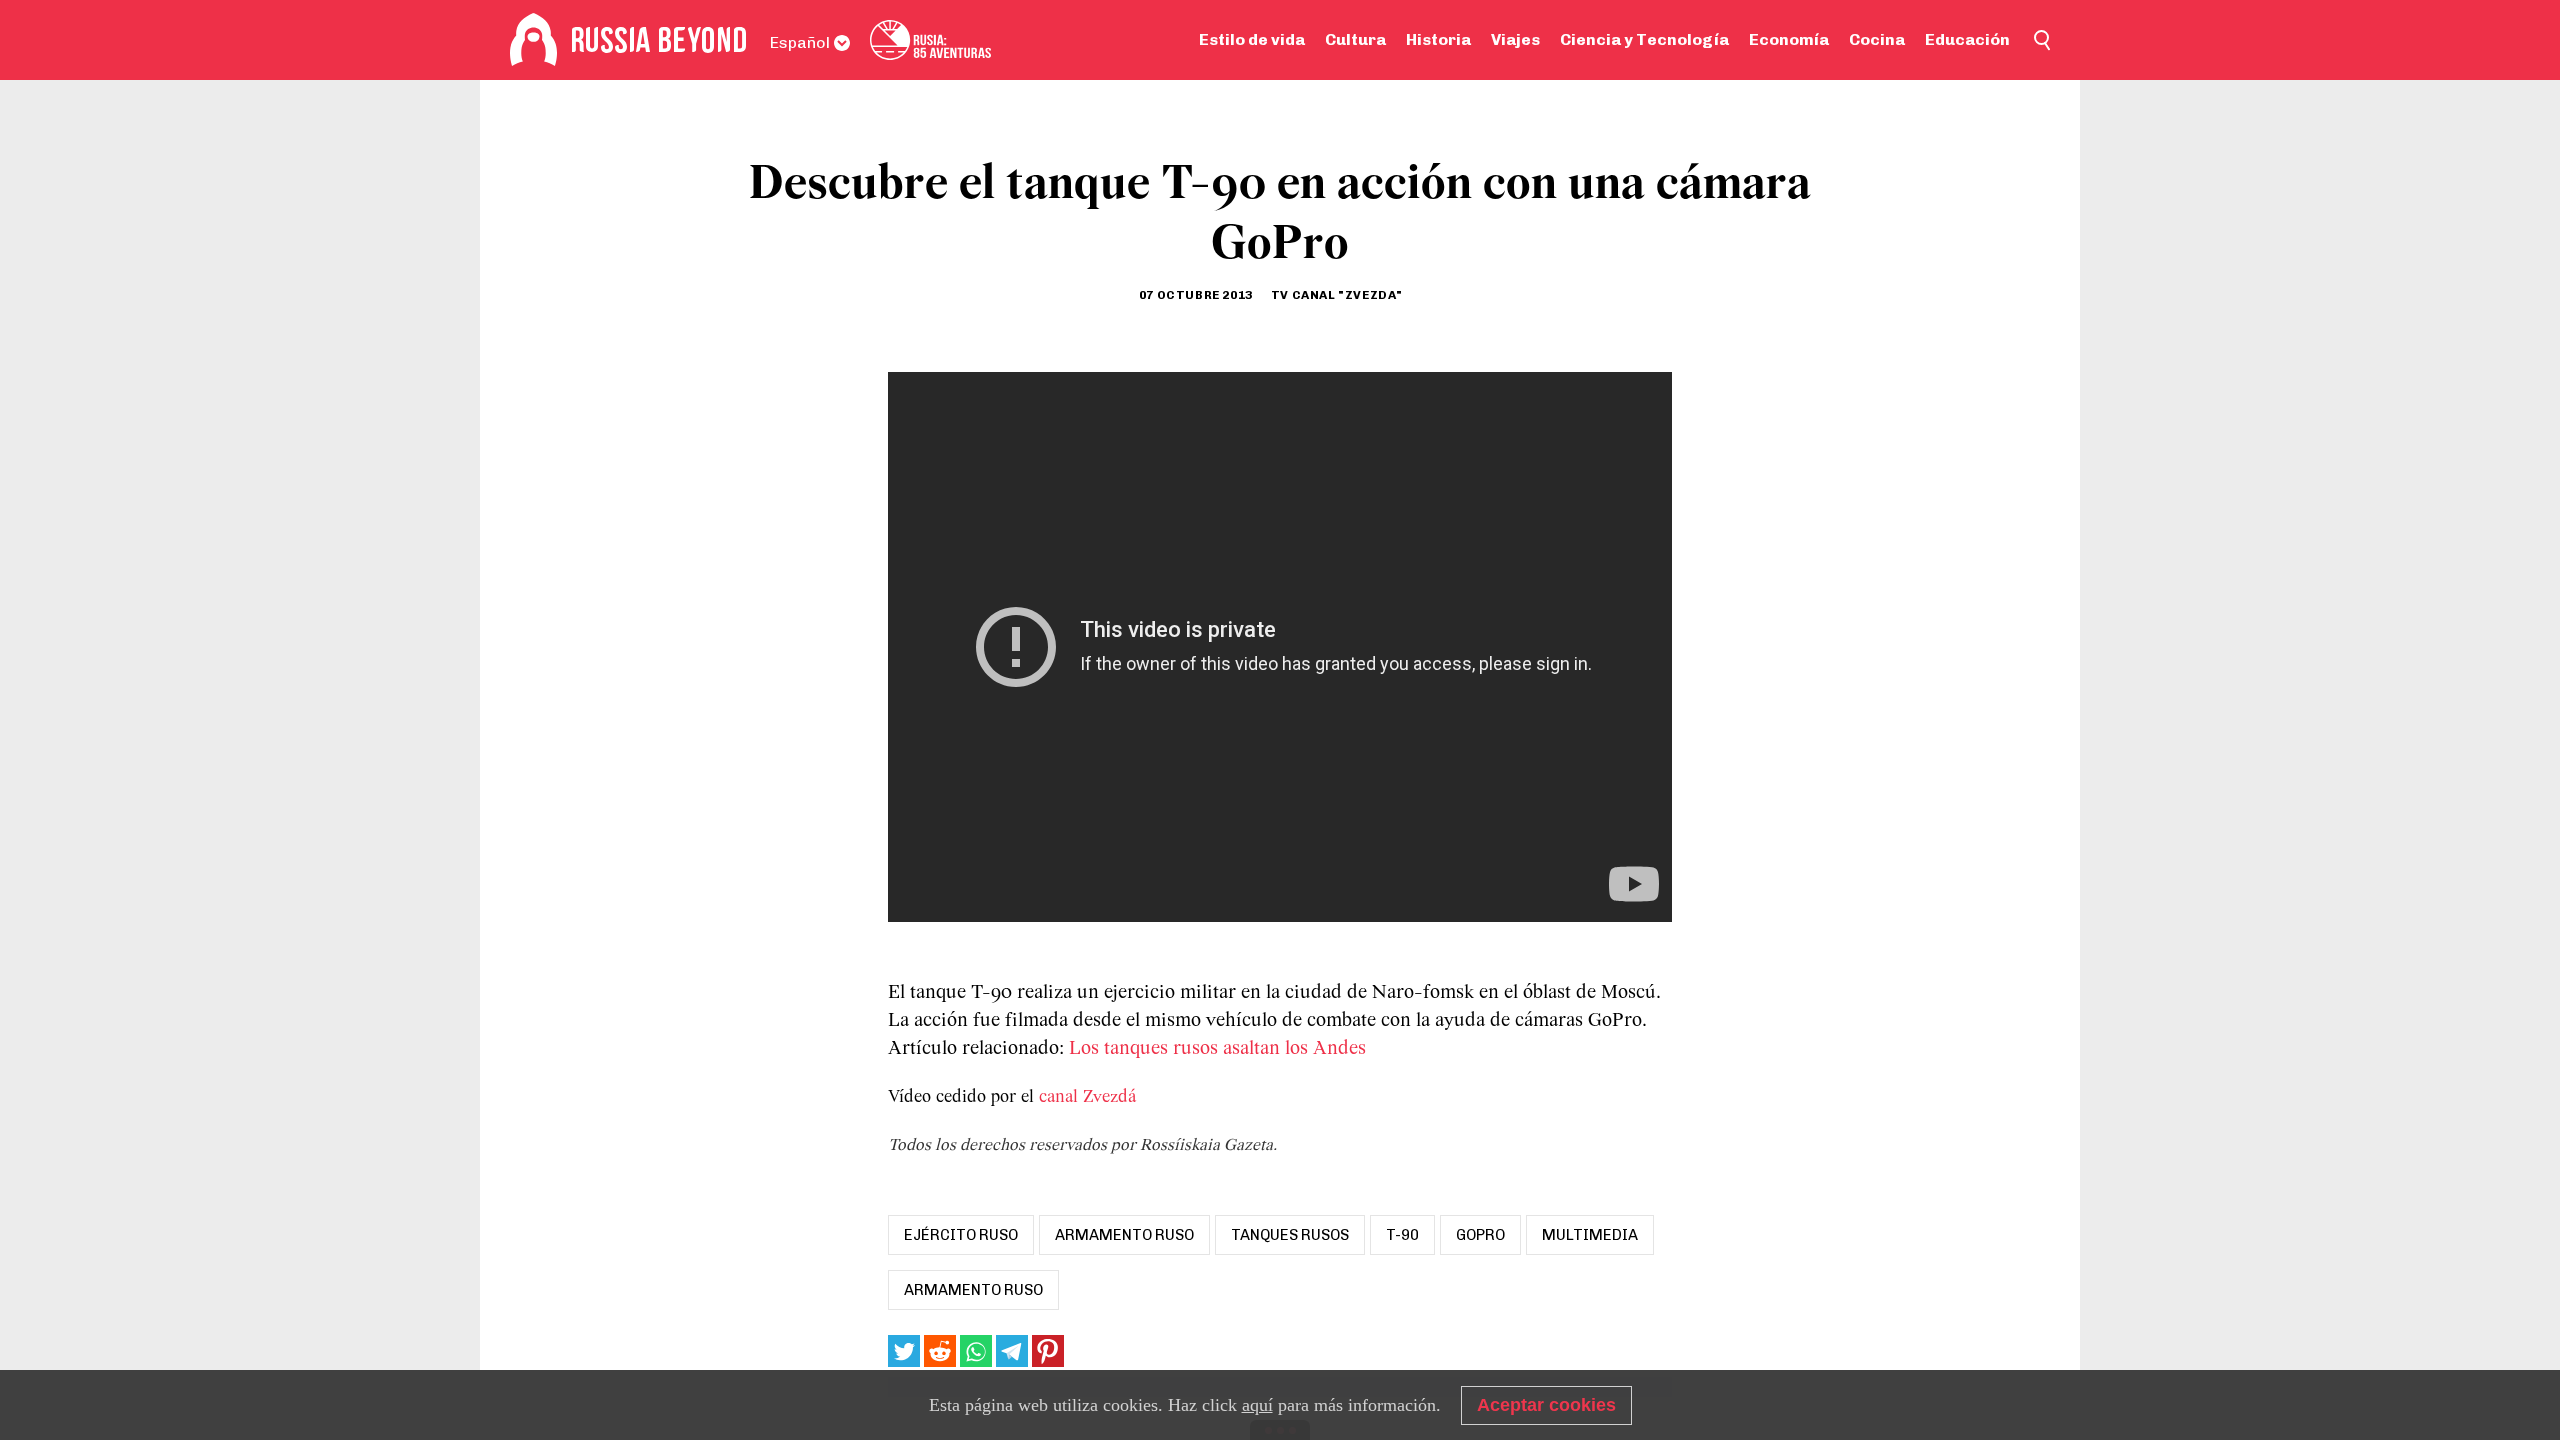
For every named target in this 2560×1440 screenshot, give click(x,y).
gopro (1480, 1235)
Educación (1967, 39)
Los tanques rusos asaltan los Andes (1217, 1049)
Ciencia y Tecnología (1644, 39)
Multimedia (1590, 1235)
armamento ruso (1124, 1235)
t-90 (1402, 1235)
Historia (1438, 39)
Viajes (1515, 39)
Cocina (1877, 39)
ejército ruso (961, 1235)
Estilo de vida (1252, 39)
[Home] (533, 40)
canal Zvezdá (1087, 1098)
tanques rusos (1290, 1235)
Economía (1789, 39)
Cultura (1355, 39)
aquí (1257, 1405)
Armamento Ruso (973, 1290)
